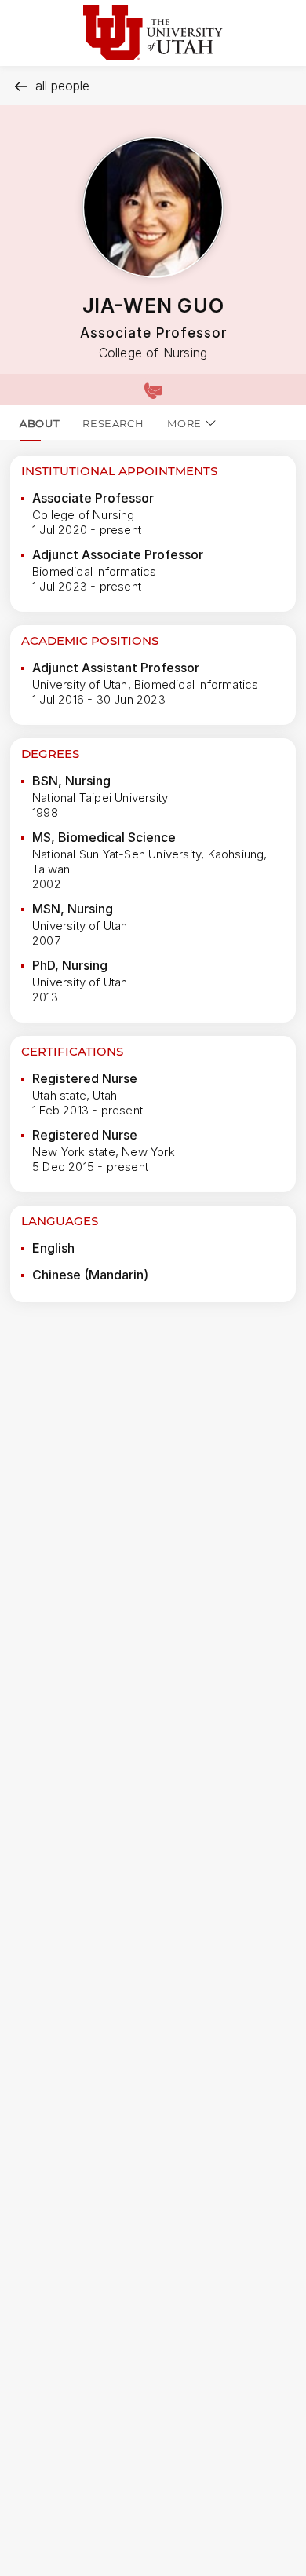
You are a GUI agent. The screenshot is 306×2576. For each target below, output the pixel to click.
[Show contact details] (153, 390)
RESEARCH (113, 423)
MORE (184, 423)
